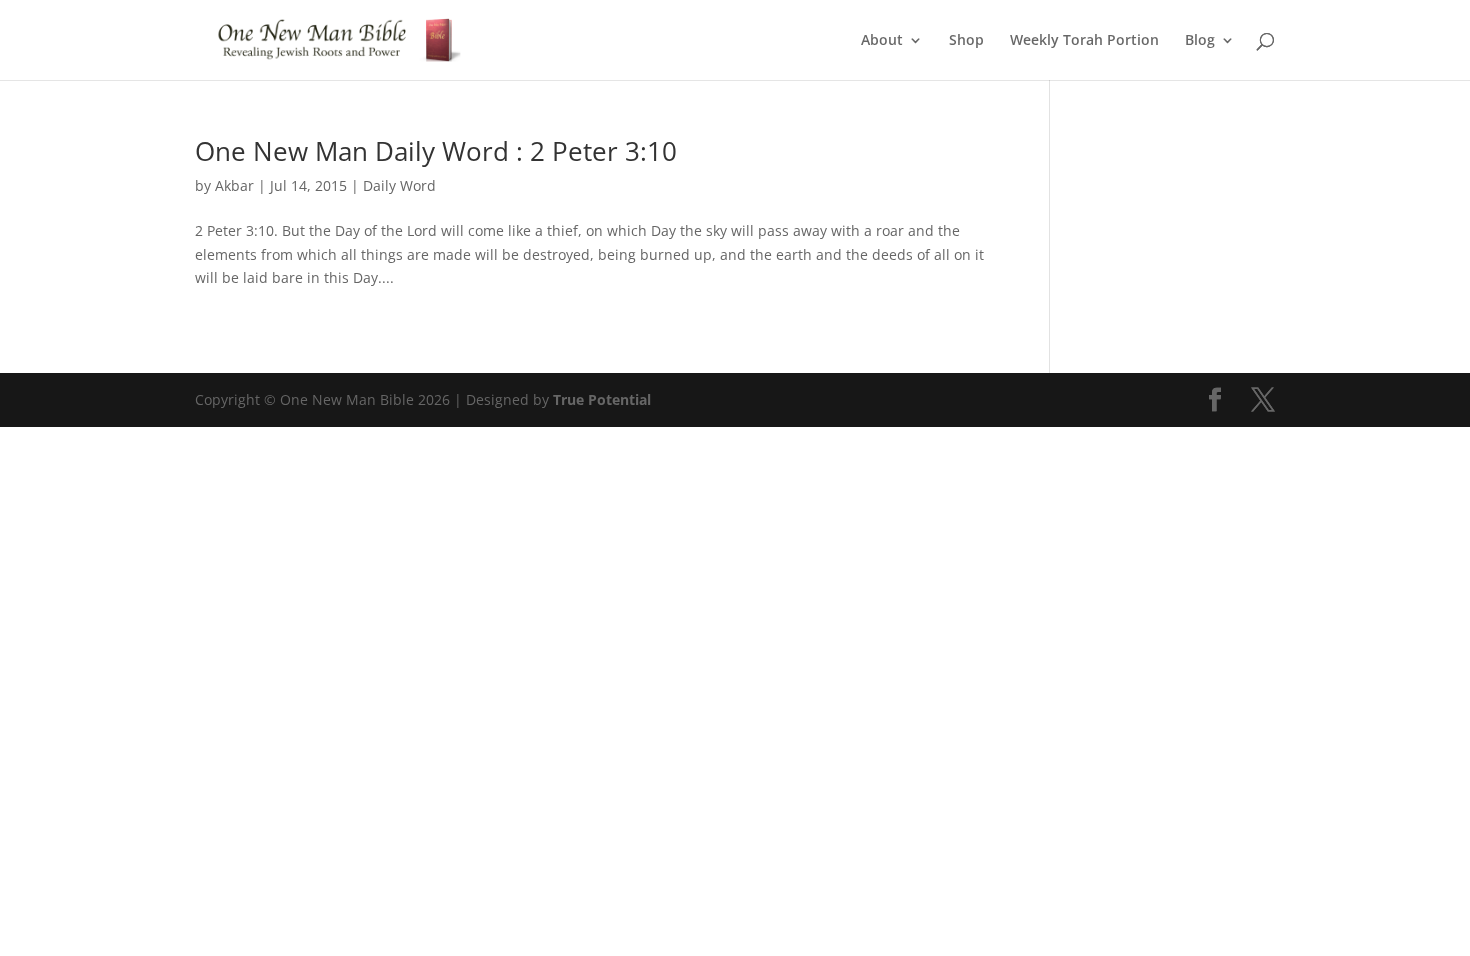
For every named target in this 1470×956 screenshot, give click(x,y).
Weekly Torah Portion (1084, 41)
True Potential (602, 399)
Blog (1200, 41)
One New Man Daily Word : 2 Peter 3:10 (436, 151)
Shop (966, 41)
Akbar (234, 185)
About (882, 41)
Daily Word (399, 185)
